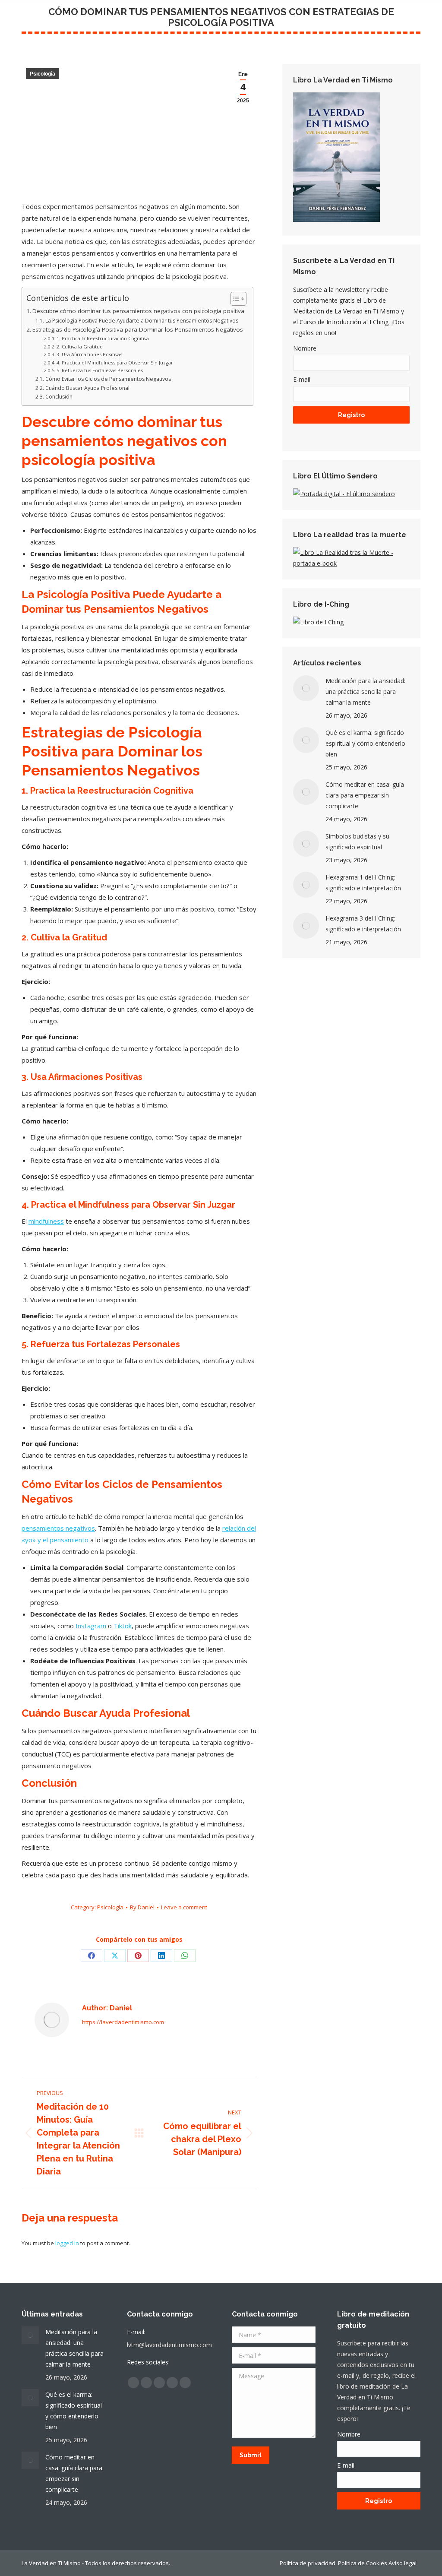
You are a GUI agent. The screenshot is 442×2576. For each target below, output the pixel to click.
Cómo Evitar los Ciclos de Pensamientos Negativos (108, 379)
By (142, 1907)
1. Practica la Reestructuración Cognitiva (103, 338)
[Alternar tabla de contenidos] (234, 299)
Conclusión (59, 397)
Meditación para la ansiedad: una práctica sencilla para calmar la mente (365, 691)
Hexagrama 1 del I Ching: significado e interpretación (363, 883)
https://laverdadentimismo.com (123, 2022)
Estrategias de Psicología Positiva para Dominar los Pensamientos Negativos (138, 329)
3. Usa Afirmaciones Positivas (89, 354)
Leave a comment (184, 1907)
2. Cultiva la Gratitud (80, 347)
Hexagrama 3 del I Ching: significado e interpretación (363, 924)
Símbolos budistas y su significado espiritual (357, 842)
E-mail (302, 379)
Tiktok (123, 1626)
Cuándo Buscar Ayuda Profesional (87, 388)
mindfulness (46, 1221)
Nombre (305, 348)
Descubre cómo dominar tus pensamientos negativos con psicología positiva (138, 311)
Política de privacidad (308, 2563)
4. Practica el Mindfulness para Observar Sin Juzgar (115, 362)
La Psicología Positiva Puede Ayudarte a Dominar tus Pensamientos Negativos (142, 321)
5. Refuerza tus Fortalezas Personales (100, 370)
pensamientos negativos (58, 1528)
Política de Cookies (363, 2563)
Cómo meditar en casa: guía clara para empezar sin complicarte (365, 795)
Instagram (91, 1626)
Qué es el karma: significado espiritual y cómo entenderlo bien (365, 743)
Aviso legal (404, 2563)
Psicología (43, 74)
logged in (67, 2243)
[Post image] (306, 688)
